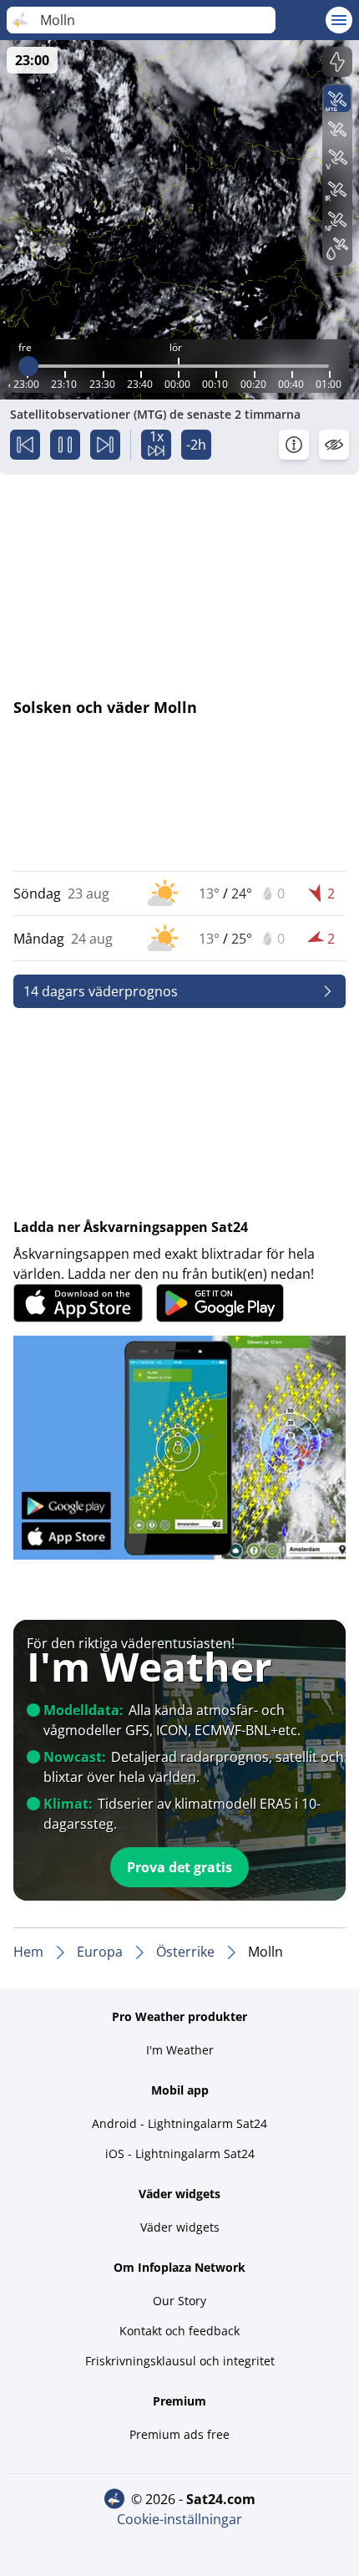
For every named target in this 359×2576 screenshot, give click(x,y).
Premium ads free (179, 2434)
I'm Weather (180, 2050)
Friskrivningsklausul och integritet (180, 2361)
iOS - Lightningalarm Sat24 (180, 2153)
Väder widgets (180, 2227)
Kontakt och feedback (179, 2331)
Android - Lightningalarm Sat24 (179, 2123)
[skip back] (25, 445)
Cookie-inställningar (179, 2519)
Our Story (179, 2301)
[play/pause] (65, 445)
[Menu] (339, 20)
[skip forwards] (105, 445)
